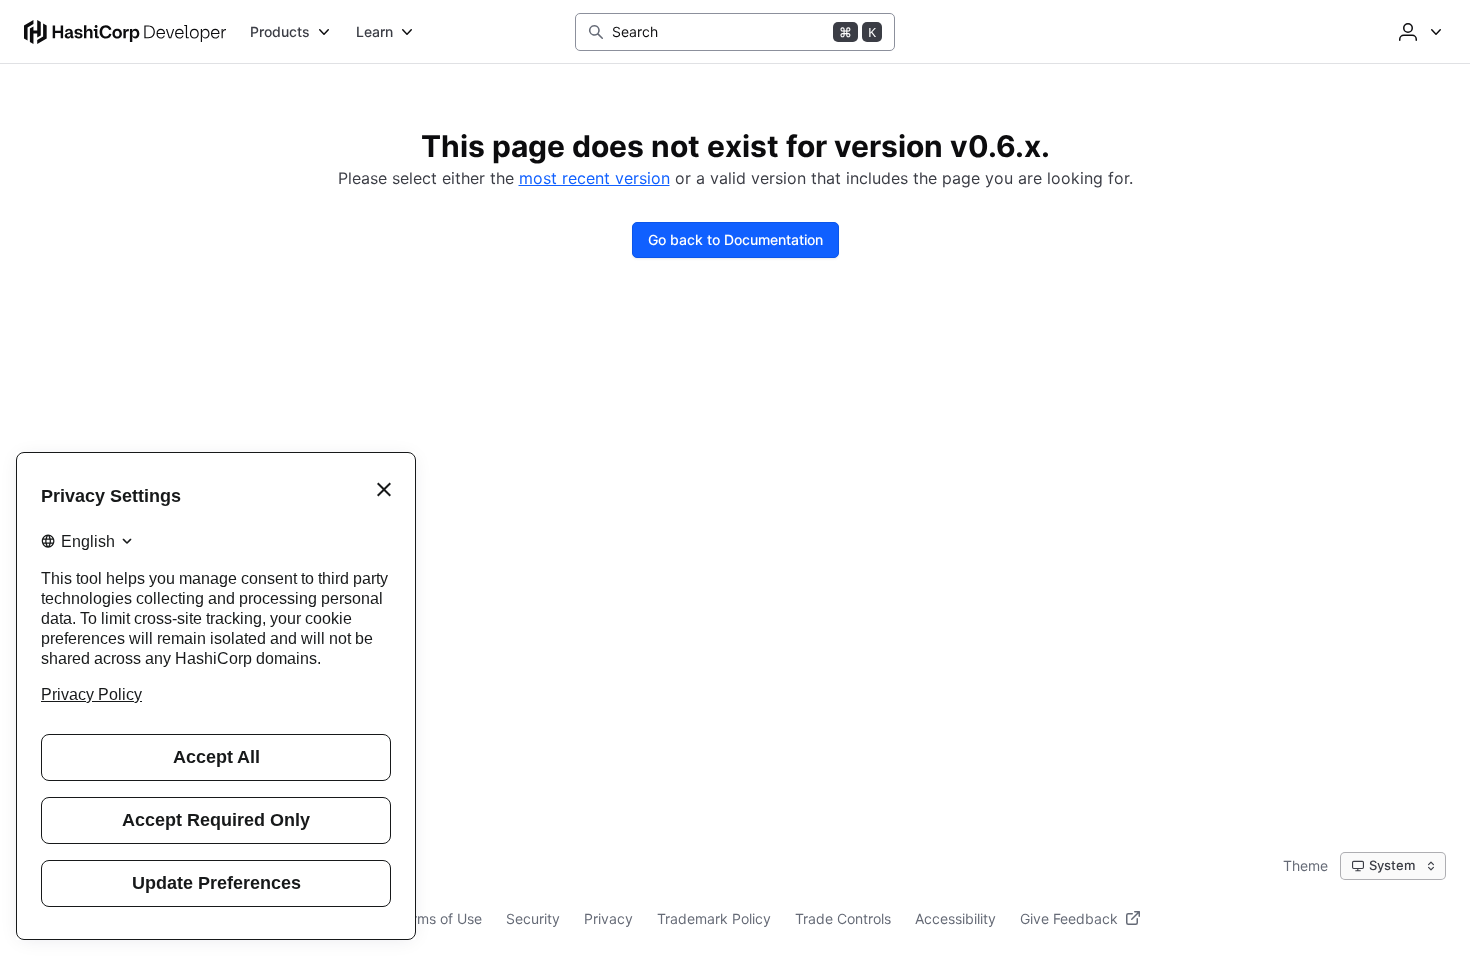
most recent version (594, 178)
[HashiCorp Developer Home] (125, 32)
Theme (1305, 865)
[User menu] (1418, 32)
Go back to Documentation (735, 239)
